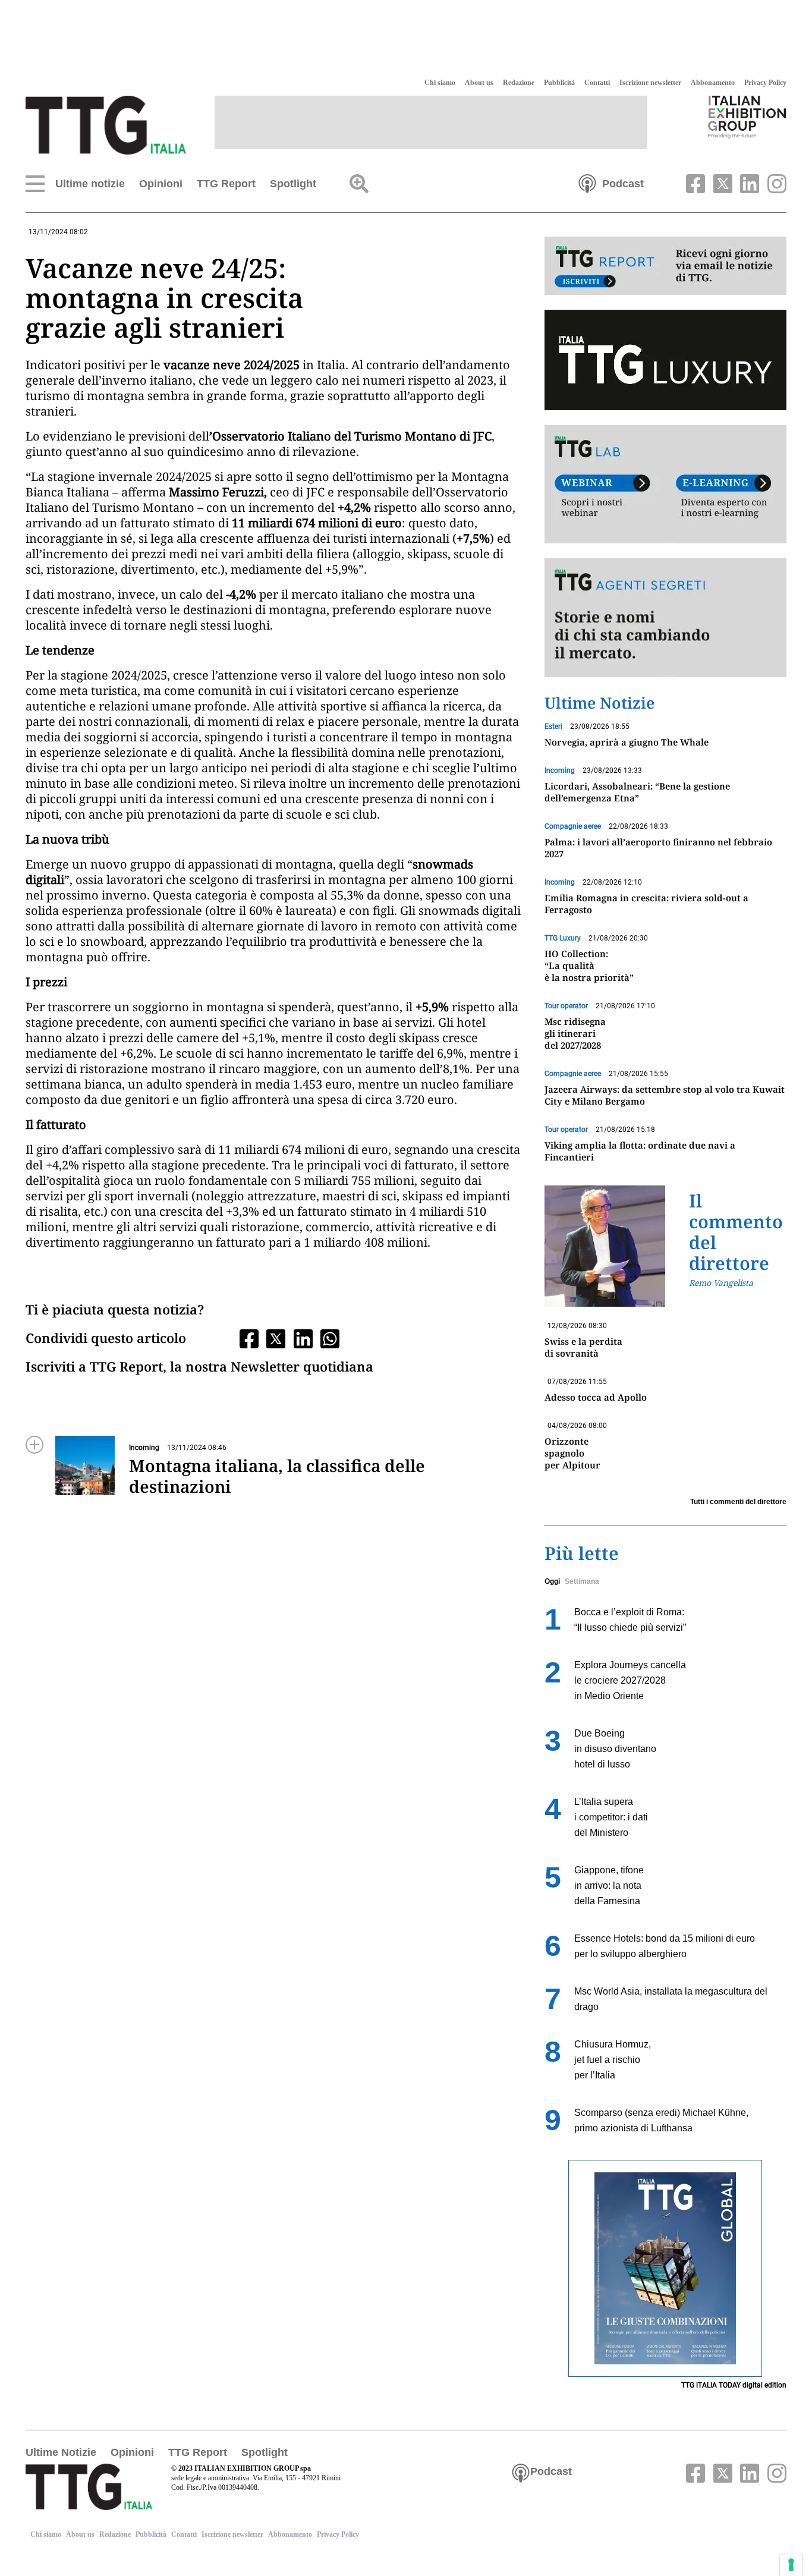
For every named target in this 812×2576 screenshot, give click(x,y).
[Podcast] (587, 183)
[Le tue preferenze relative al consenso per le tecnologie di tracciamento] (791, 2565)
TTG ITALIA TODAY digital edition (734, 2385)
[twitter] (721, 183)
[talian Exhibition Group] (747, 117)
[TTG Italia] (106, 124)
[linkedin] (748, 183)
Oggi (552, 1581)
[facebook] (694, 183)
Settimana (582, 1581)
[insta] (774, 183)
